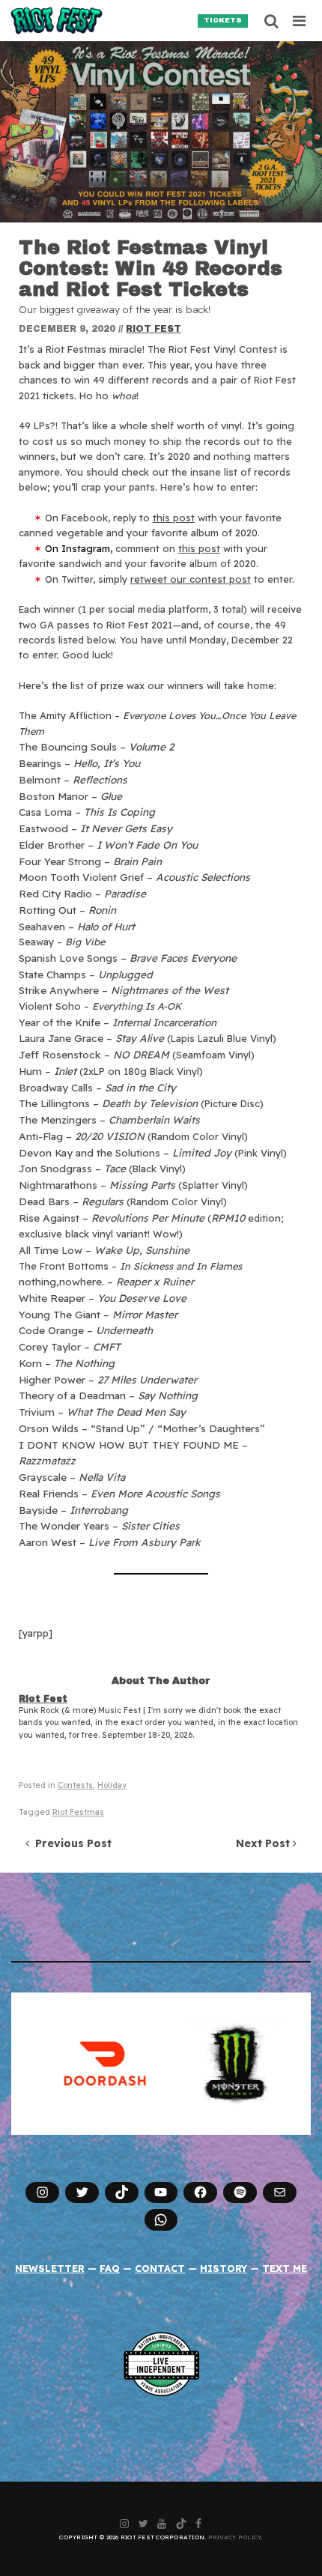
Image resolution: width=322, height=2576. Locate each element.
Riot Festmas (78, 1812)
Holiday (112, 1785)
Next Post (264, 1843)
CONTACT (160, 2268)
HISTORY (224, 2268)
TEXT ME (285, 2268)
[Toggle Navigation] (300, 21)
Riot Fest (154, 329)
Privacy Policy (235, 2537)
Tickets (223, 20)
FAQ (110, 2268)
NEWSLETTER (50, 2268)
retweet (191, 579)
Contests (75, 1785)
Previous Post (70, 1843)
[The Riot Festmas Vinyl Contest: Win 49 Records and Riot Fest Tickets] (161, 132)
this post (174, 518)
